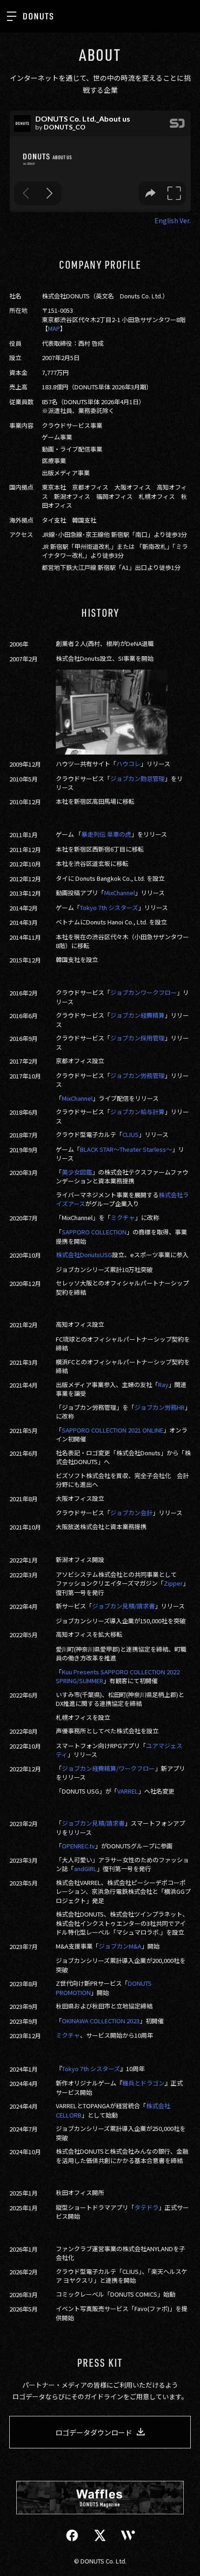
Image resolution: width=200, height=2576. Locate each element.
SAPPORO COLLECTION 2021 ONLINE (113, 1430)
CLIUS (130, 1134)
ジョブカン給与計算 (137, 1112)
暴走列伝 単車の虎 (106, 834)
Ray (163, 1385)
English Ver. (173, 220)
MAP (54, 328)
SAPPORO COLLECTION (94, 1232)
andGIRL (85, 1869)
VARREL (128, 1791)
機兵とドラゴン (143, 2083)
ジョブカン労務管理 (137, 1075)
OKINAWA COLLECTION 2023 (101, 2021)
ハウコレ (128, 764)
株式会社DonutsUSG (84, 1255)
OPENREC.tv (78, 1846)
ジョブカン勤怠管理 (137, 778)
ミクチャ (123, 1217)
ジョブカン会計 (131, 1513)
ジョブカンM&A (120, 1946)
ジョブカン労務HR (160, 1407)
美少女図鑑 (77, 1172)
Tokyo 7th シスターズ (109, 907)
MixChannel (120, 893)
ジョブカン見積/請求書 (123, 1606)
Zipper (173, 1583)
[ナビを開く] (12, 16)
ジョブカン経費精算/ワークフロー (108, 1768)
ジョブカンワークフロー (143, 992)
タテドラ (147, 2207)
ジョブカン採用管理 (137, 1038)
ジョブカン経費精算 (137, 1015)
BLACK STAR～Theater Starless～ (126, 1149)
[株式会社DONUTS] (38, 16)
